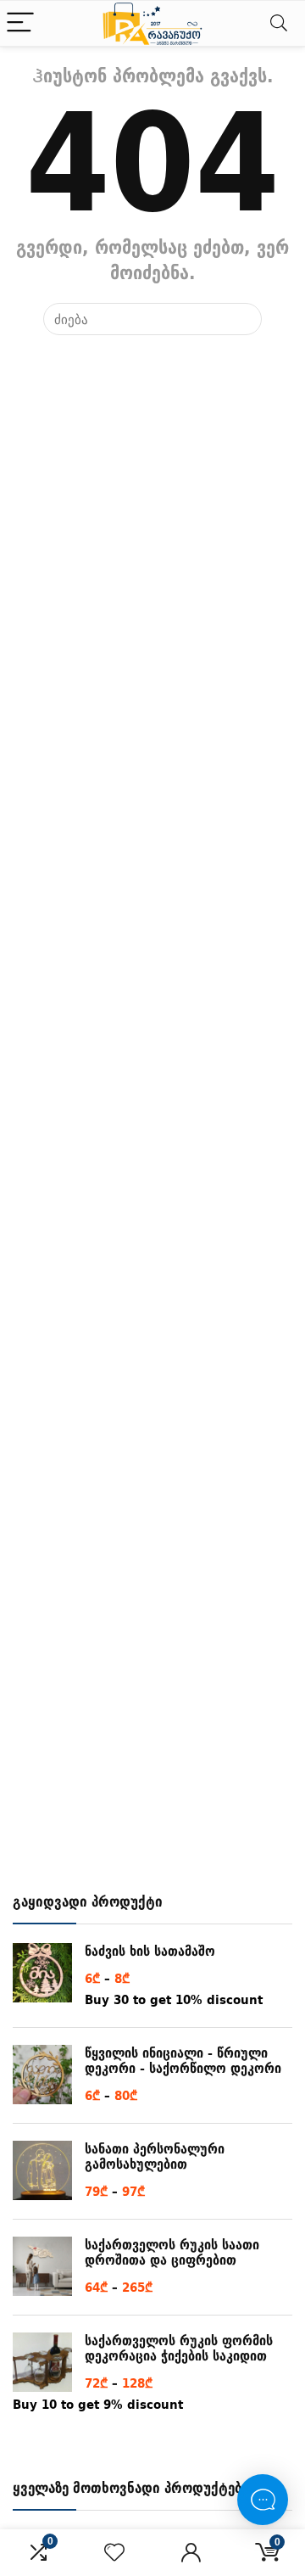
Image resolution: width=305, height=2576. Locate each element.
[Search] (279, 23)
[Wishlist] (114, 2553)
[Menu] (20, 23)
